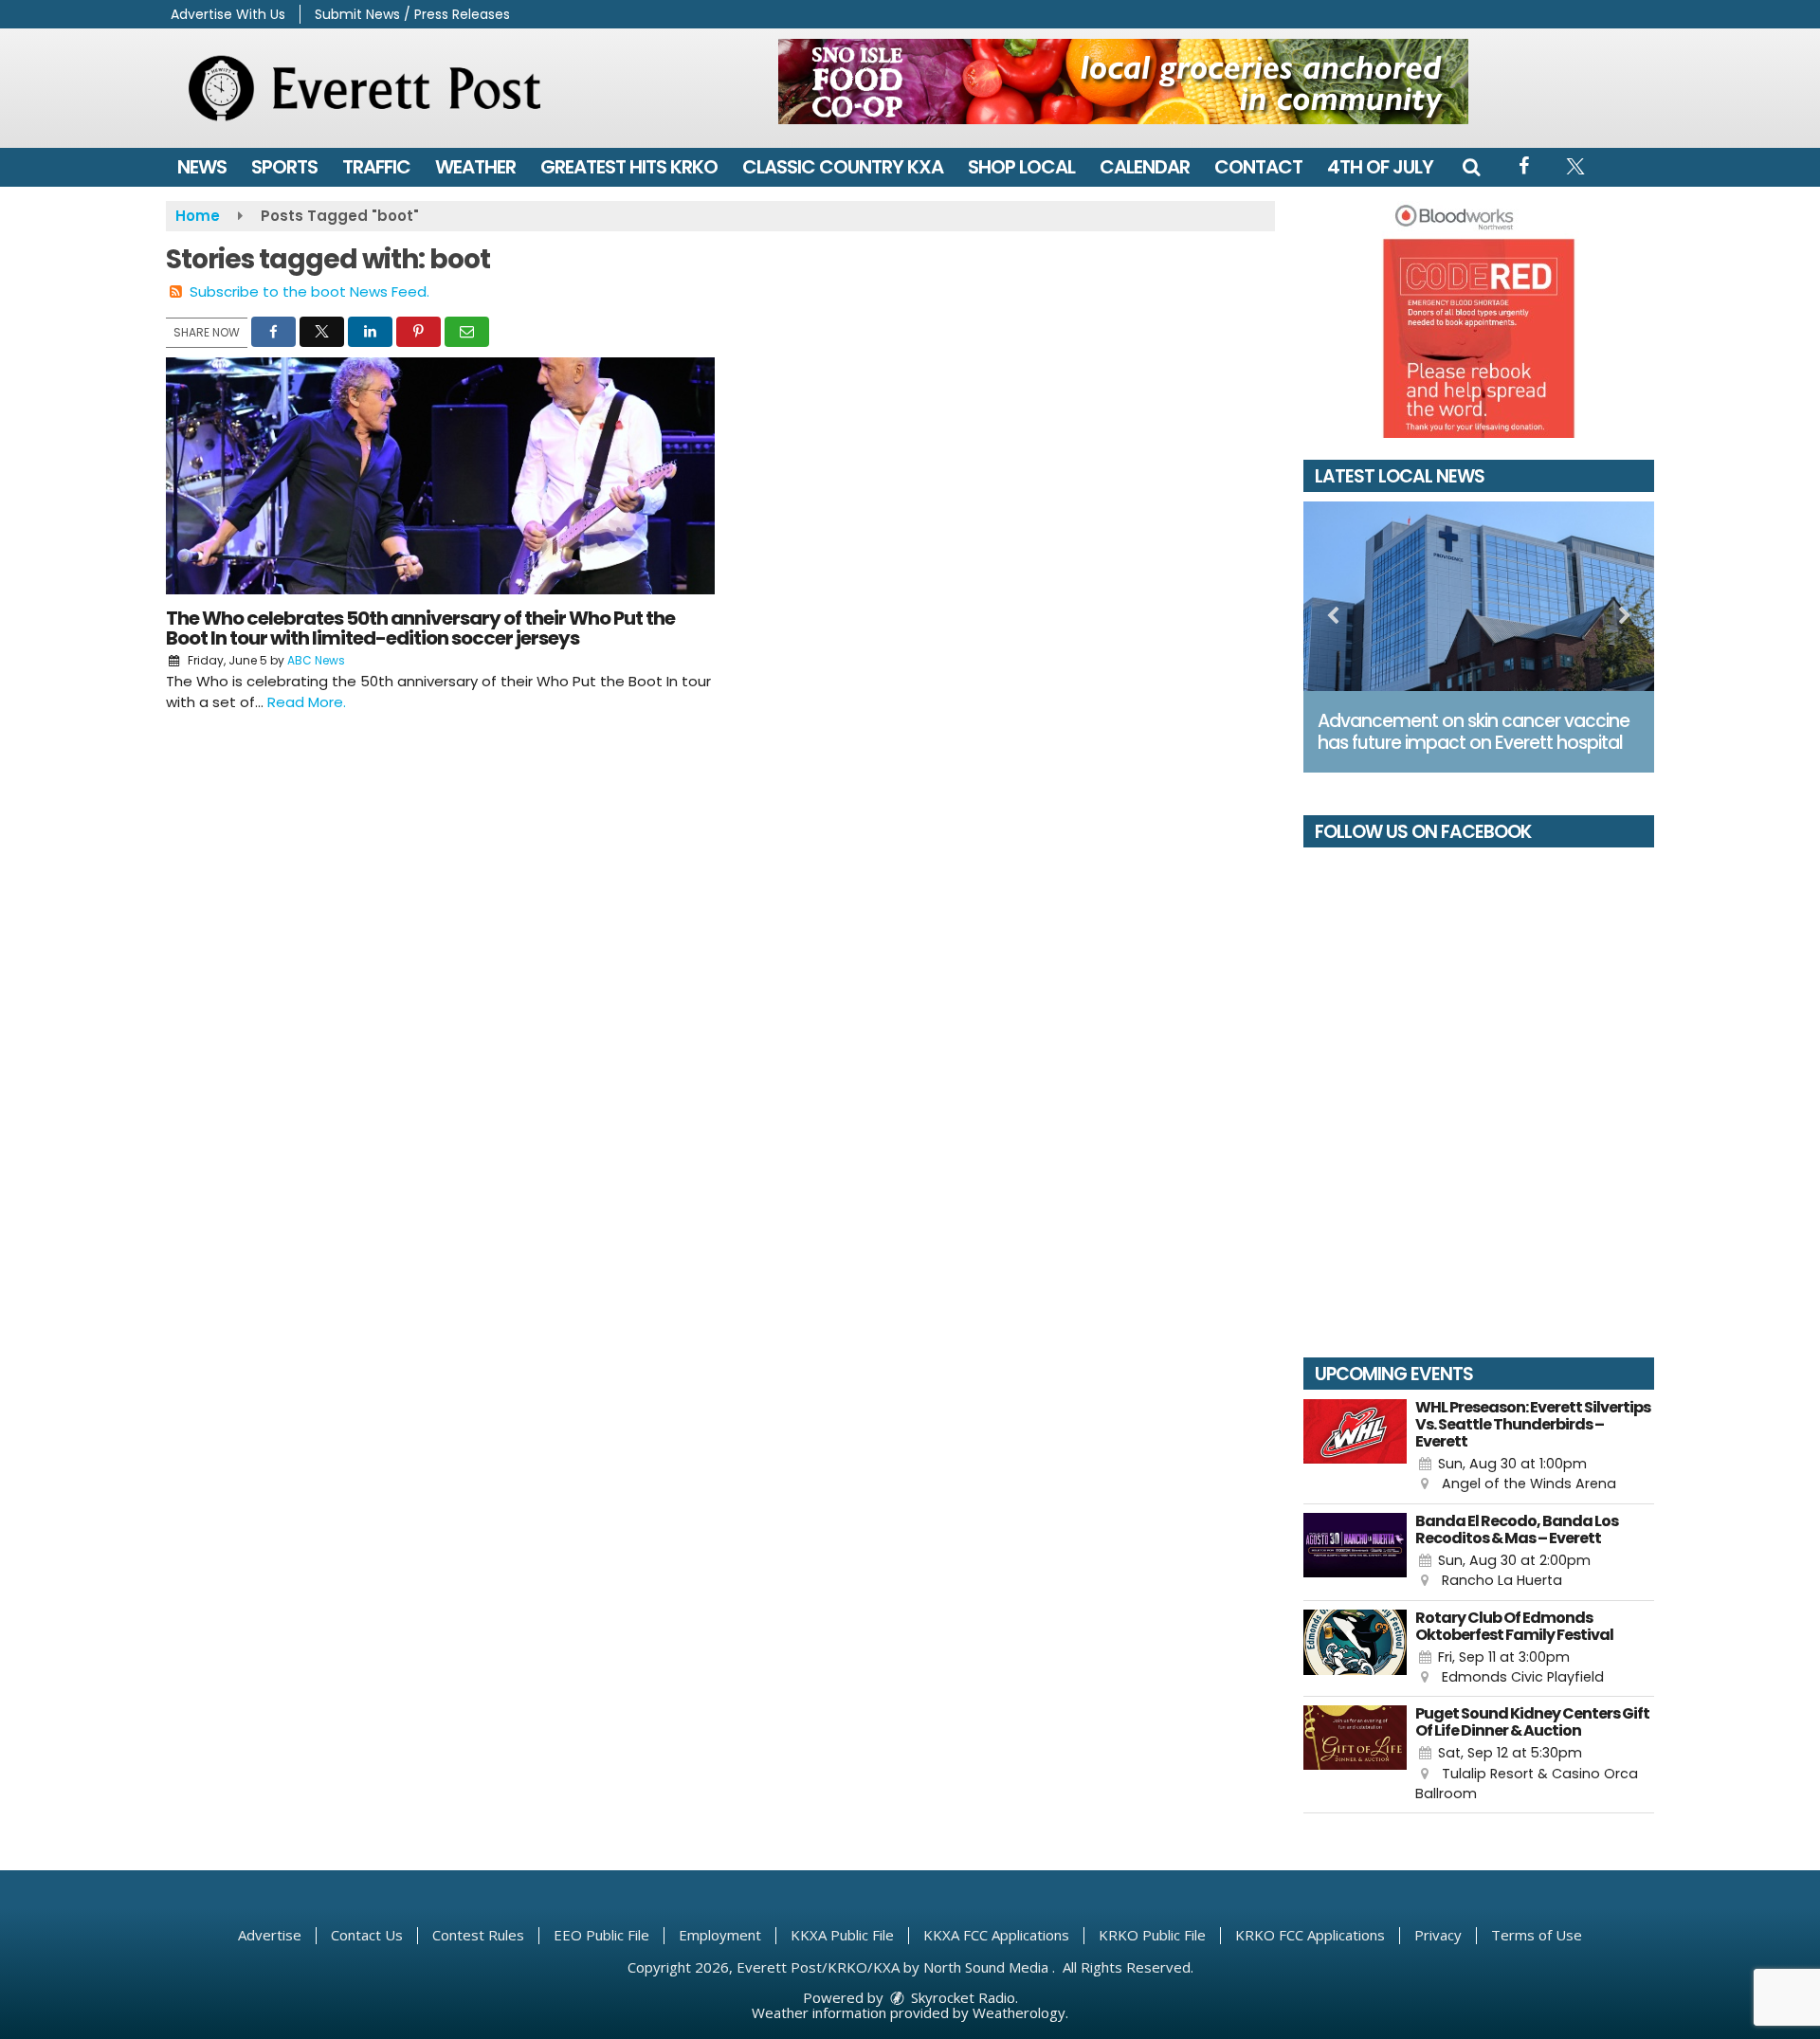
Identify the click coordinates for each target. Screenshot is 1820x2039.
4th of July (1380, 167)
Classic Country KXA (843, 167)
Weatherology (1019, 2012)
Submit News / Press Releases (412, 14)
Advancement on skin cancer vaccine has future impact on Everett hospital (1474, 732)
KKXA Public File (842, 1935)
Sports (284, 167)
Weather (475, 167)
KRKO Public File (1152, 1935)
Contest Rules (478, 1935)
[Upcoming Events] (1355, 1447)
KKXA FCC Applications (996, 1935)
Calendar (1145, 167)
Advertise (270, 1935)
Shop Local (1021, 167)
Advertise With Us (228, 14)
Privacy (1438, 1935)
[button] (1471, 167)
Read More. (307, 702)
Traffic (376, 167)
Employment (720, 1935)
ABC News (316, 660)
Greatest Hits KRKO (629, 167)
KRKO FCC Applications (1310, 1935)
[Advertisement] (1123, 82)
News (202, 167)
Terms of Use (1537, 1935)
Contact (1258, 167)
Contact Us (367, 1935)
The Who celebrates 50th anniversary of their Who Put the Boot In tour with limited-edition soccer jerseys (420, 628)
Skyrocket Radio (961, 1997)
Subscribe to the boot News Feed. (309, 291)
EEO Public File (601, 1935)
